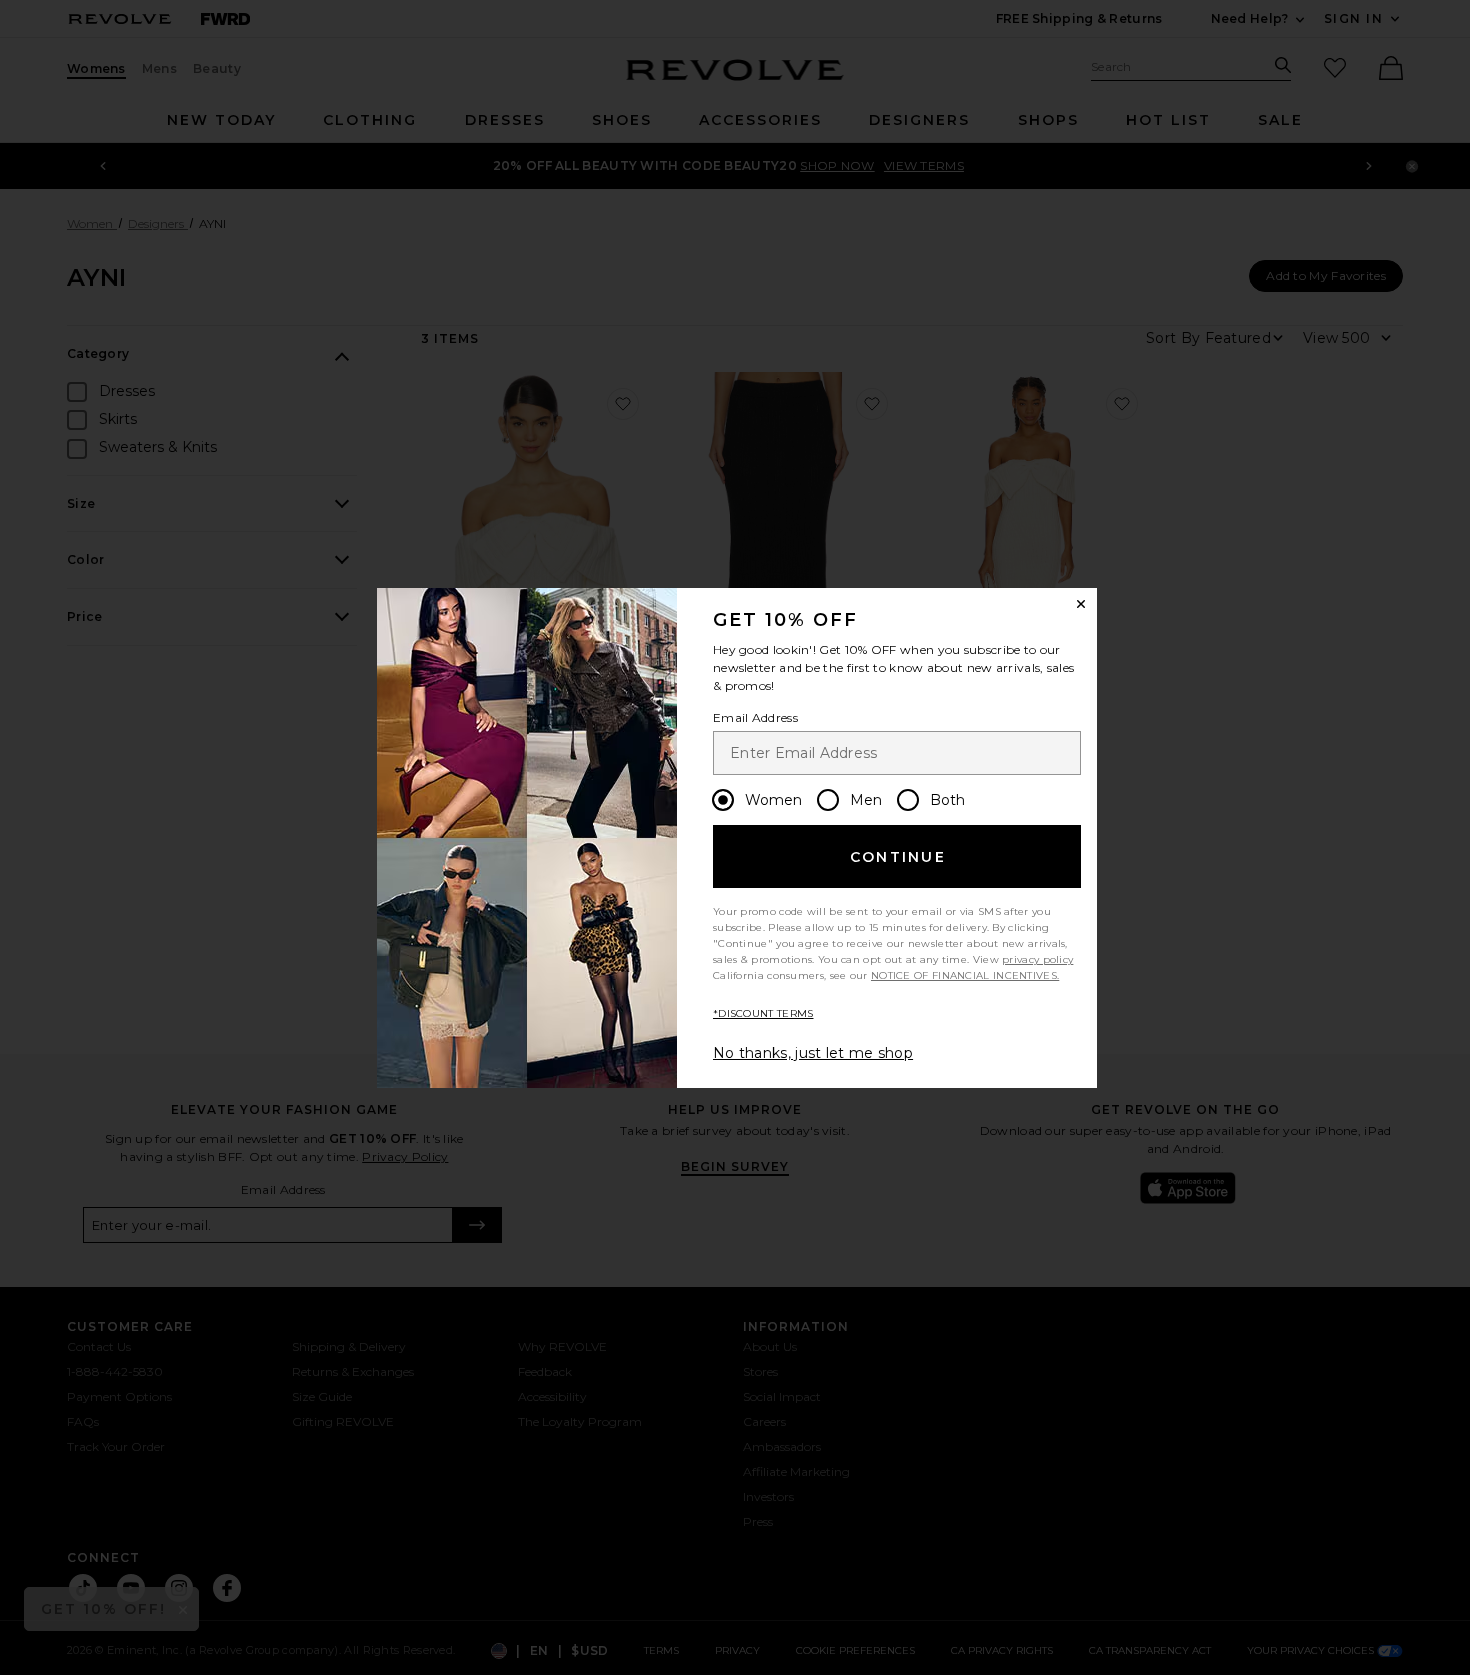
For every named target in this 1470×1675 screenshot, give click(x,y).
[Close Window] (1081, 604)
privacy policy (1037, 959)
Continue (898, 857)
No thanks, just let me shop (813, 1053)
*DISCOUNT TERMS (763, 1013)
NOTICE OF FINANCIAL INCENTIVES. (965, 975)
